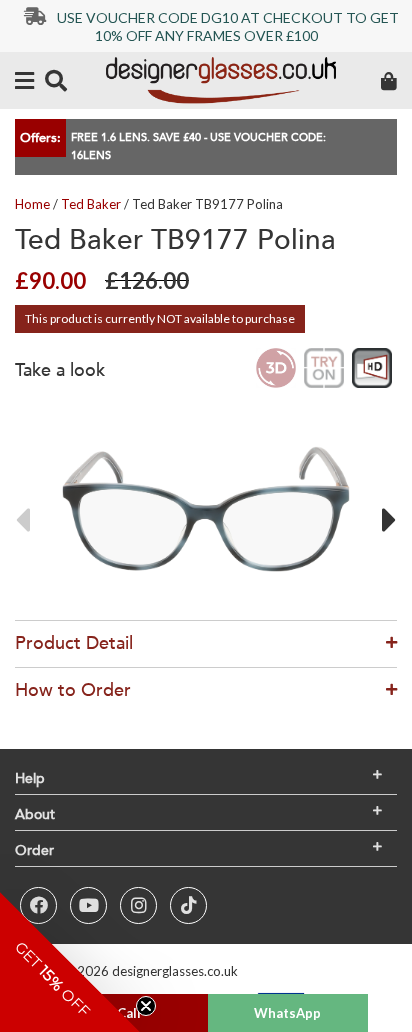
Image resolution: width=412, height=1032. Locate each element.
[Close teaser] (146, 1006)
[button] (70, 962)
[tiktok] (188, 905)
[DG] (221, 80)
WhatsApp (287, 1013)
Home (32, 204)
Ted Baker (91, 204)
